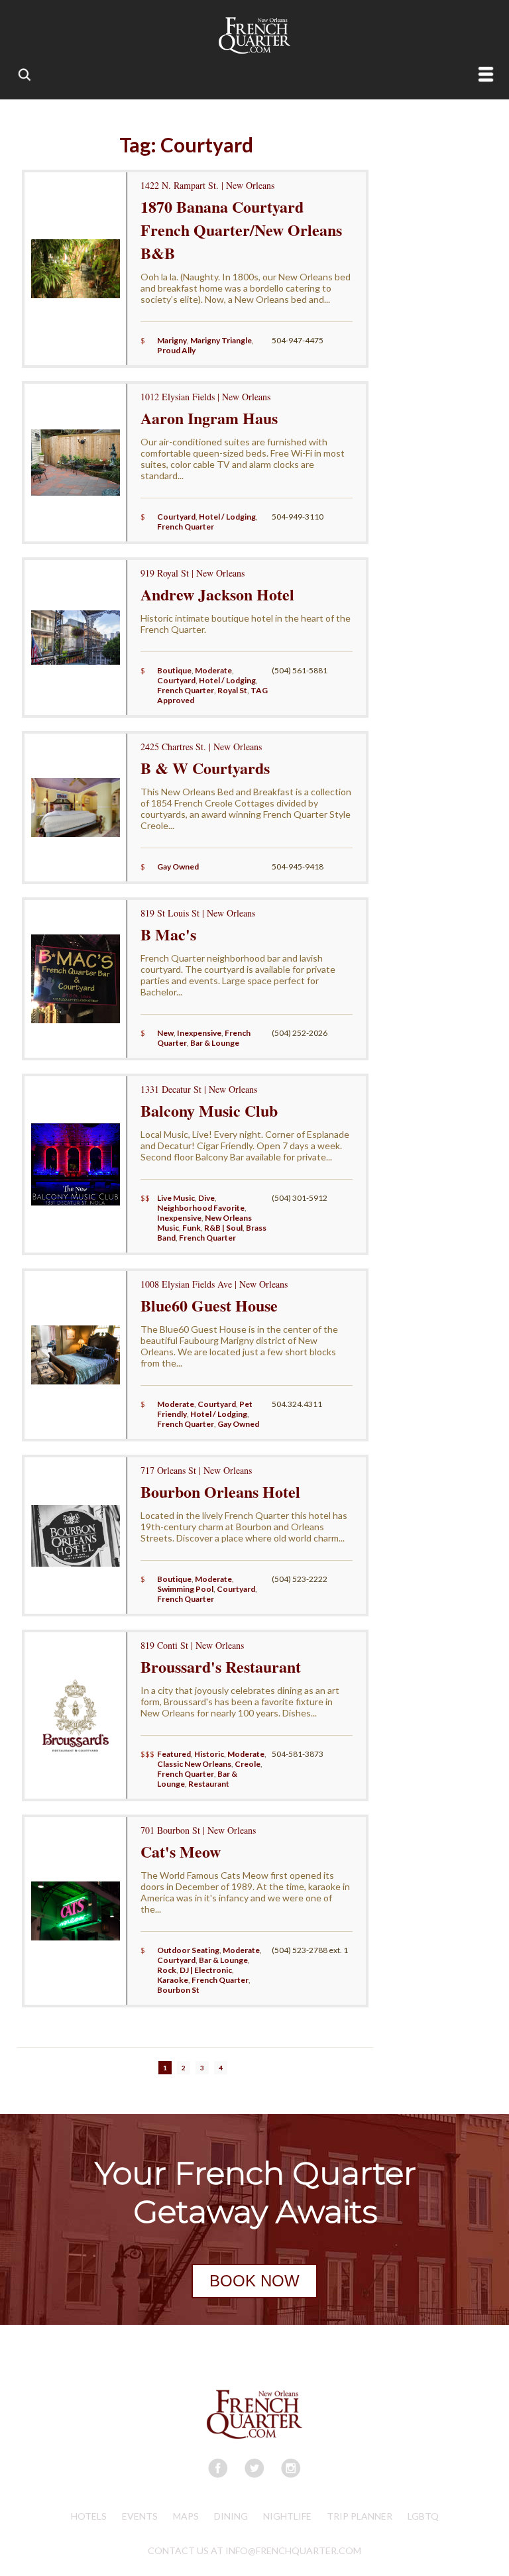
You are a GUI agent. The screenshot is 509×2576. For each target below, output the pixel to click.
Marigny (172, 340)
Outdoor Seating (188, 1950)
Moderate (213, 670)
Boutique (174, 670)
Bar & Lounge (215, 1043)
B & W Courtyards (205, 768)
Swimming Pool (185, 1589)
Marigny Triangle (221, 340)
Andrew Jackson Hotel (217, 594)
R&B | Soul (223, 1228)
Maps (186, 2516)
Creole (248, 1764)
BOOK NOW (254, 2281)
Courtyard (176, 517)
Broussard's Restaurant (221, 1666)
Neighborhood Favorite (201, 1208)
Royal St (232, 690)
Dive (206, 1198)
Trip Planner (360, 2516)
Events (140, 2516)
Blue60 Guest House (209, 1305)
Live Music (176, 1198)
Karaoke (173, 1980)
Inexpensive (199, 1033)
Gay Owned (178, 867)
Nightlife (287, 2516)
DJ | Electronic (206, 1970)
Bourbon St (178, 1990)
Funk (192, 1228)
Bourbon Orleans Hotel (220, 1491)
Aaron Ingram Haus (209, 418)
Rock (167, 1970)
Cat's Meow (181, 1851)
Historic (209, 1754)
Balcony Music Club (209, 1110)
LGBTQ (423, 2516)
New (165, 1033)
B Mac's (168, 934)
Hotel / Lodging (227, 517)
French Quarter (186, 527)
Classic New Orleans (194, 1764)
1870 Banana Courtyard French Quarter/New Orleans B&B (241, 230)
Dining (231, 2516)
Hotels (89, 2516)
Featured (174, 1754)
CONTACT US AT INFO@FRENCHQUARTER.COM (254, 2550)
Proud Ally (176, 350)
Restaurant (209, 1784)
